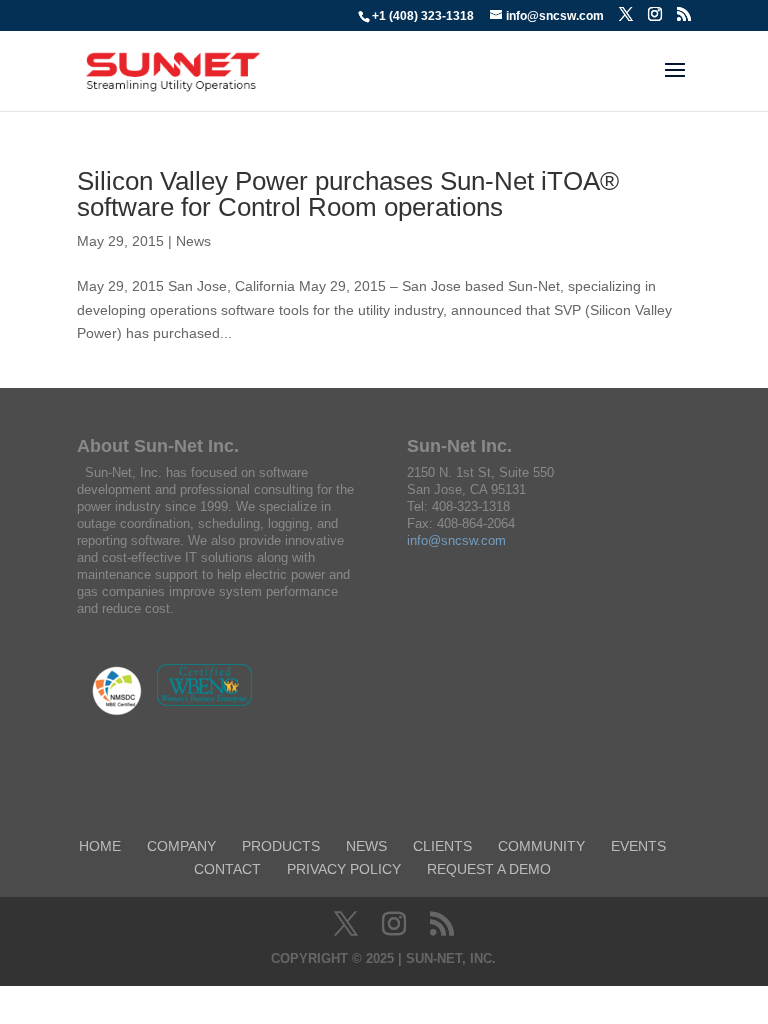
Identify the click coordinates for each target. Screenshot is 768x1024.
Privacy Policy (344, 869)
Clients (442, 846)
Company (181, 846)
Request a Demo (489, 869)
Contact (227, 869)
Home (100, 846)
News (193, 241)
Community (541, 846)
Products (281, 846)
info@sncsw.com (456, 540)
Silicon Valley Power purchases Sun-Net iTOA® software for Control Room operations (348, 194)
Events (638, 846)
